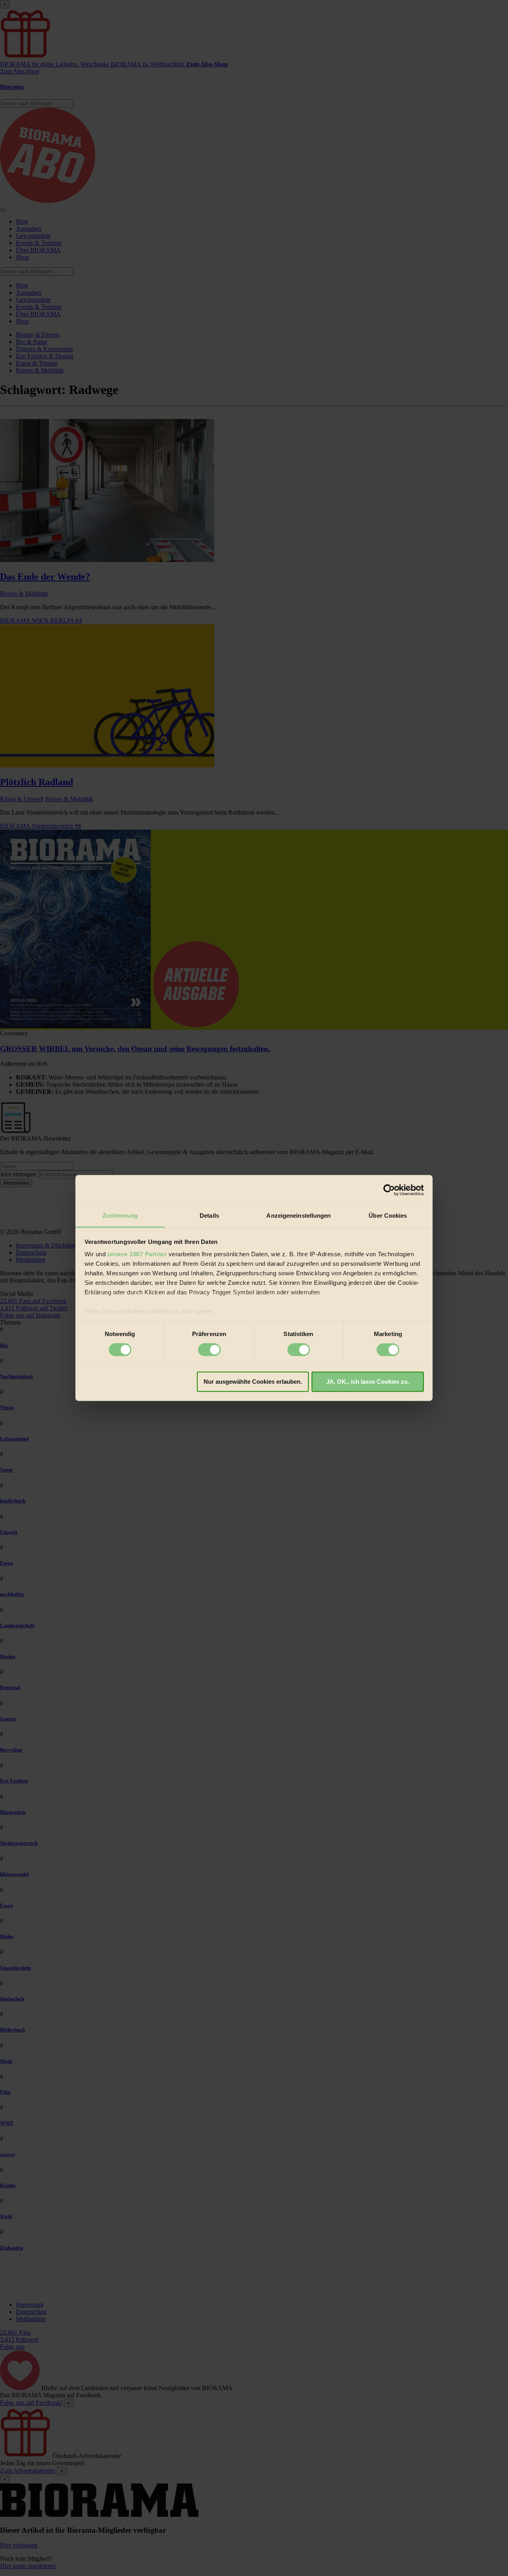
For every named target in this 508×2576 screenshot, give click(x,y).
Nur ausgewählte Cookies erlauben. (253, 1382)
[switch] (209, 1350)
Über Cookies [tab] (388, 1216)
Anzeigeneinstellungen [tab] (298, 1216)
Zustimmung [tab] (120, 1216)
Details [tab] (209, 1216)
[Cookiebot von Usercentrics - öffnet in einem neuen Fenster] (389, 1190)
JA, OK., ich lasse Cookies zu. (368, 1382)
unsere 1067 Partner (137, 1254)
